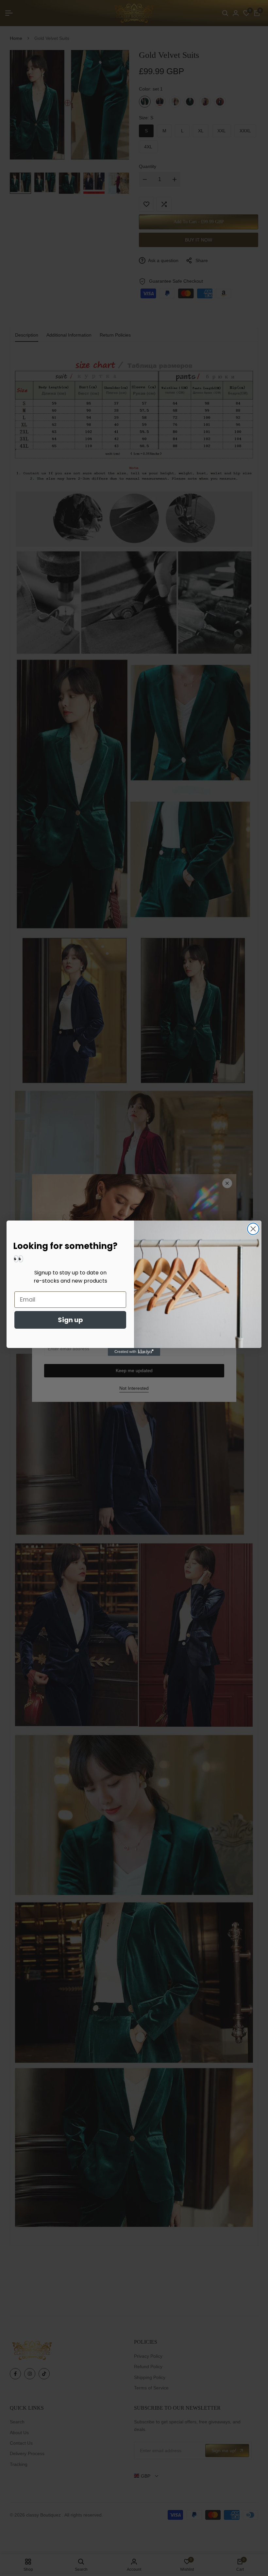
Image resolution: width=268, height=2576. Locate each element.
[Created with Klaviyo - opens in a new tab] (134, 1352)
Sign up (70, 1320)
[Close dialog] (253, 1229)
